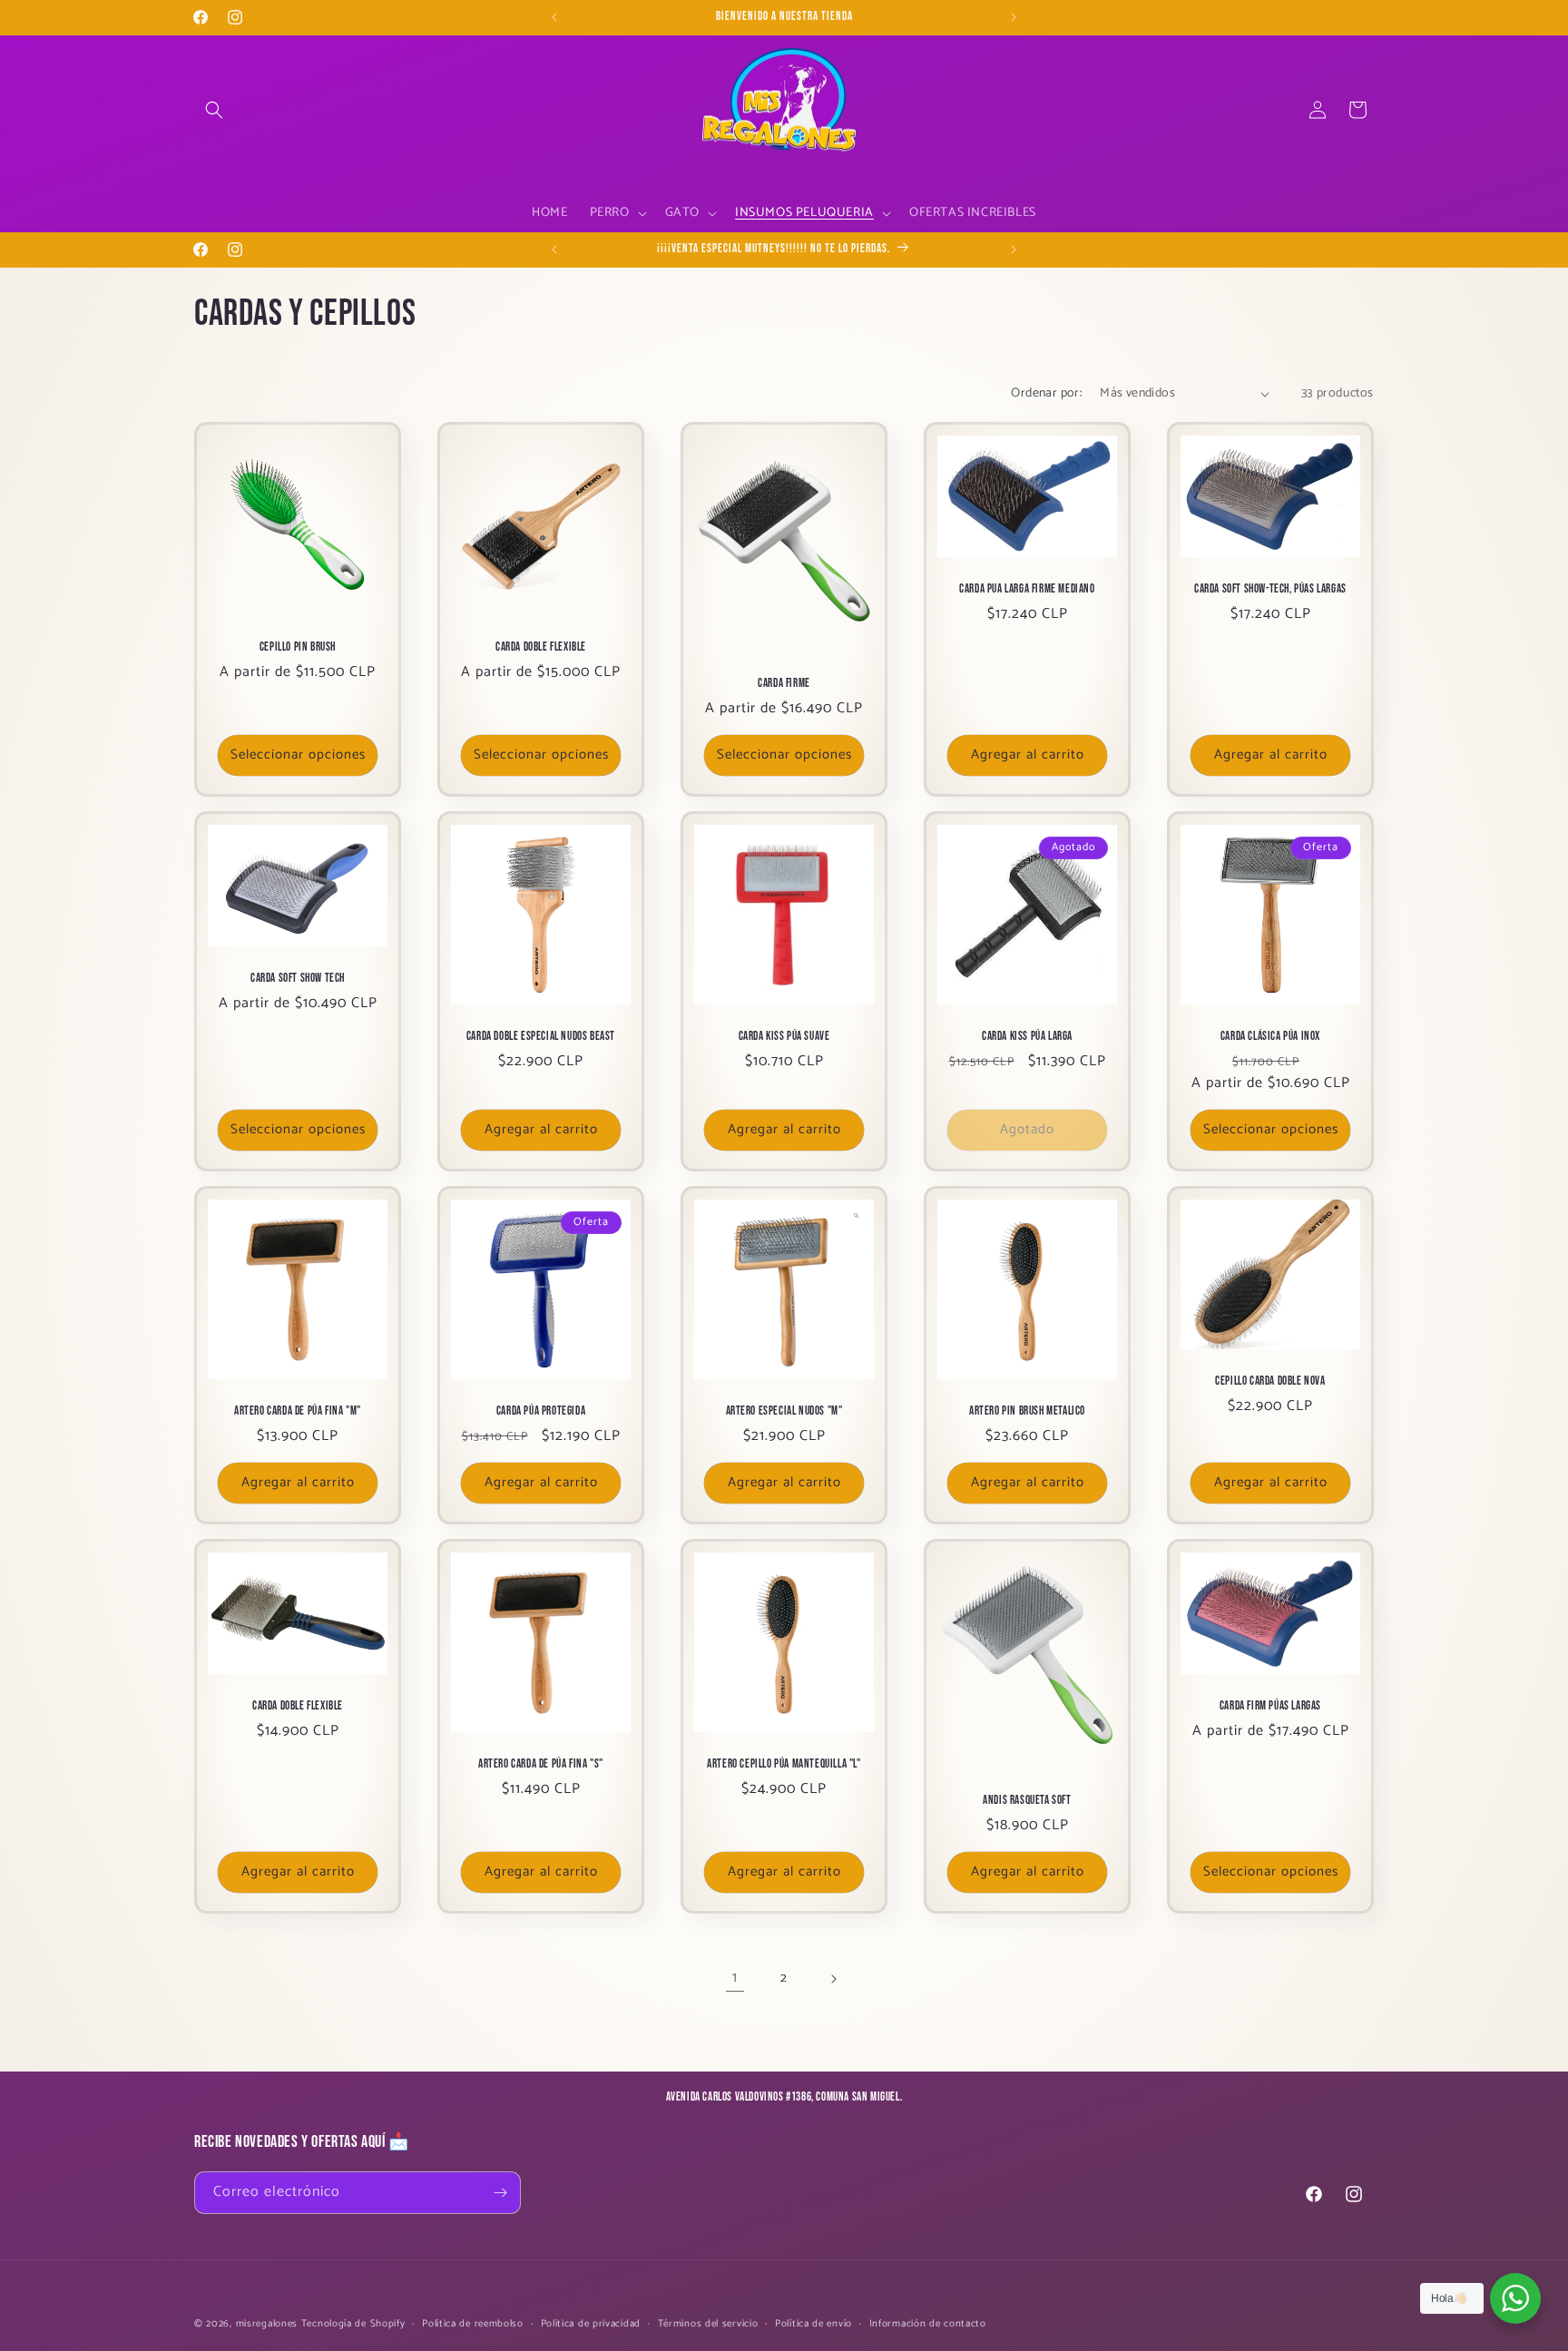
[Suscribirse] (500, 2193)
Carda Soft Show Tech (298, 979)
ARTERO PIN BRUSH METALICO (1027, 1411)
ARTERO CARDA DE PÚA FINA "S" (541, 1764)
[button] (214, 110)
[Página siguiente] (833, 1979)
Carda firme (784, 683)
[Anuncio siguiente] (1014, 17)
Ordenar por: (1046, 393)
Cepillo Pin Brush (298, 647)
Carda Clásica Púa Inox (1270, 1036)
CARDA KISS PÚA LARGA (1027, 1036)
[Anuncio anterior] (554, 17)
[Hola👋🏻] (1515, 2298)
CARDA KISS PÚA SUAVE (784, 1036)
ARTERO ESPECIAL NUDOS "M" (784, 1411)
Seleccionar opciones (298, 755)
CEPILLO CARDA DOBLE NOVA (1270, 1381)
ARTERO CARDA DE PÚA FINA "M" (298, 1411)
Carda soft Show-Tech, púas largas (1270, 590)
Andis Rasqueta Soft (1027, 1800)
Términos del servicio (708, 2324)
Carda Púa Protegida (541, 1411)
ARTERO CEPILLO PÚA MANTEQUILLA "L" (784, 1764)
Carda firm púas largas (1270, 1706)
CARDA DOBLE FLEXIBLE (541, 647)
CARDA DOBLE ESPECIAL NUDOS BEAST (541, 1036)
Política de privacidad (591, 2324)
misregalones (267, 2324)
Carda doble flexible (298, 1706)
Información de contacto (928, 2324)
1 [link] (735, 1978)
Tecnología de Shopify (353, 2324)
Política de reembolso (473, 2324)
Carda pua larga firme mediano (1027, 590)
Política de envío (813, 2324)
